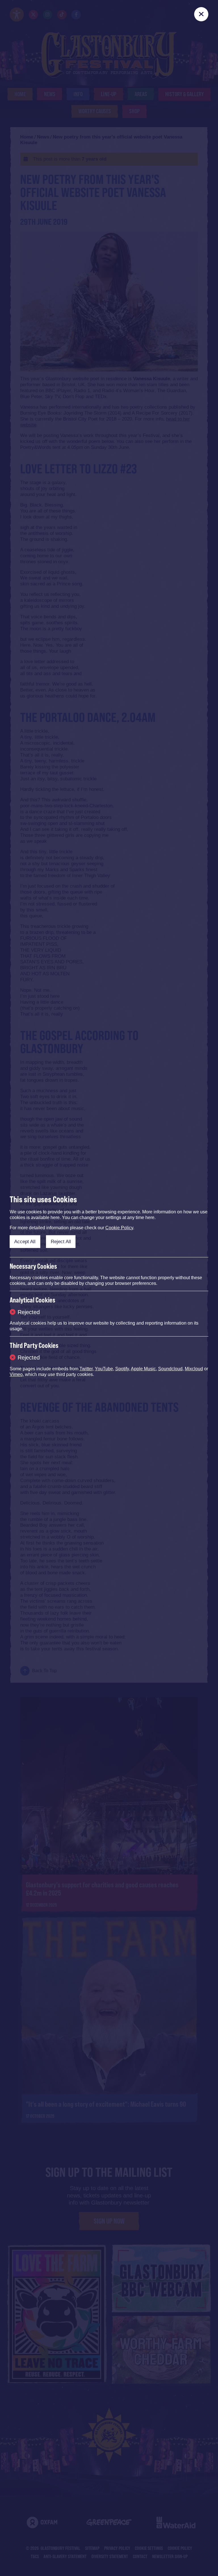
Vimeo (16, 1374)
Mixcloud (194, 1369)
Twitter (86, 1369)
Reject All (61, 1242)
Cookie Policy (119, 1228)
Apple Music (143, 1369)
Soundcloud (170, 1369)
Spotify (122, 1369)
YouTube (104, 1369)
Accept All (25, 1242)
